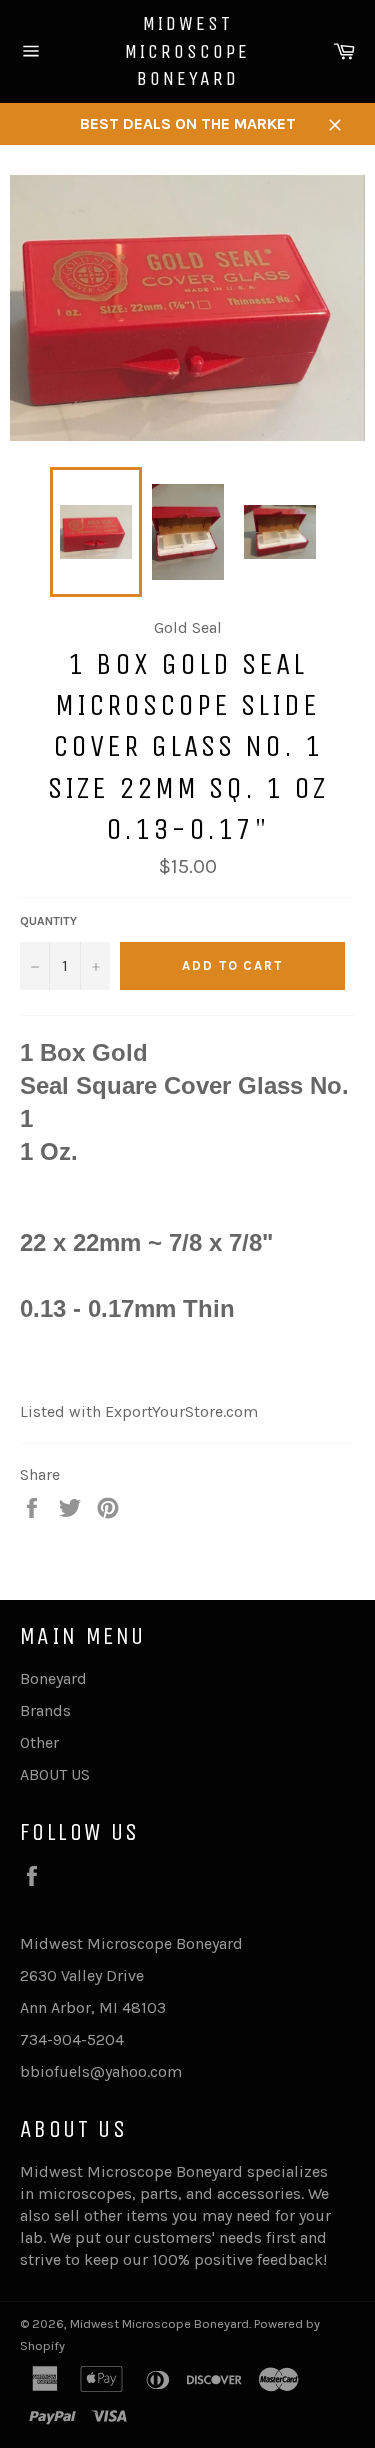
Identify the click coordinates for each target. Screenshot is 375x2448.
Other (39, 1742)
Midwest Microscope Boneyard (187, 51)
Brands (45, 1710)
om (170, 2071)
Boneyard (53, 1678)
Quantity (48, 921)
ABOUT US (55, 1774)
